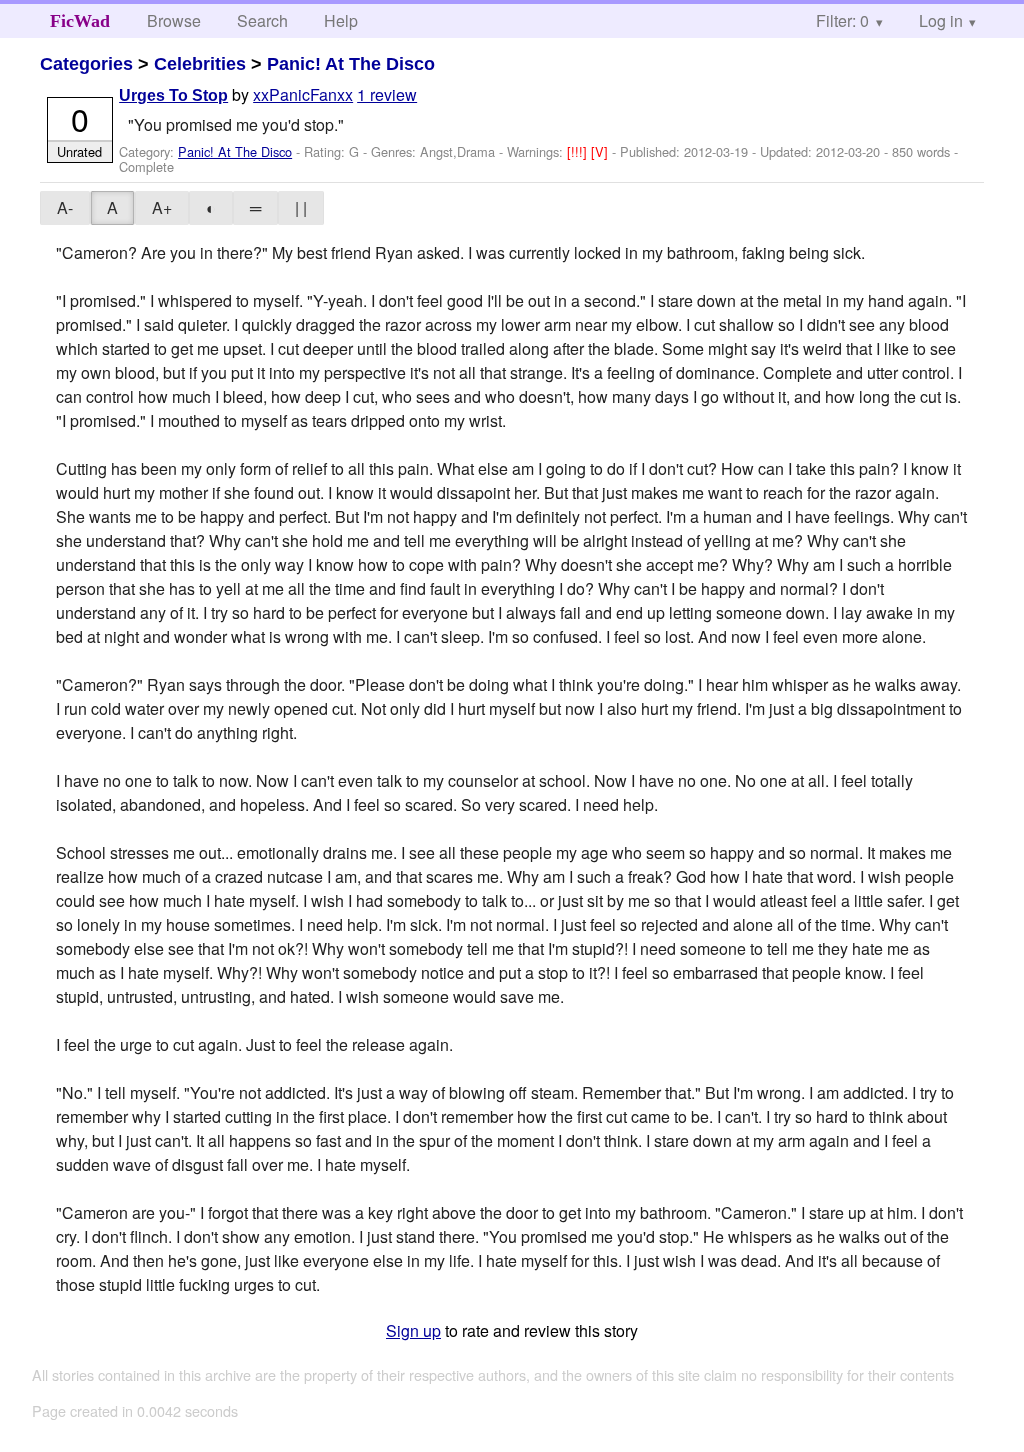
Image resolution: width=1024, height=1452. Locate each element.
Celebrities (200, 64)
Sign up (413, 1330)
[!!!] (579, 151)
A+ (162, 207)
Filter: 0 (842, 20)
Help (341, 20)
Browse (174, 20)
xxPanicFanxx (303, 94)
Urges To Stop (173, 95)
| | (301, 207)
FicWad (80, 21)
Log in (941, 20)
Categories (86, 64)
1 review (387, 94)
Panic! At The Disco (351, 64)
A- (65, 207)
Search (262, 20)
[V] (601, 151)
